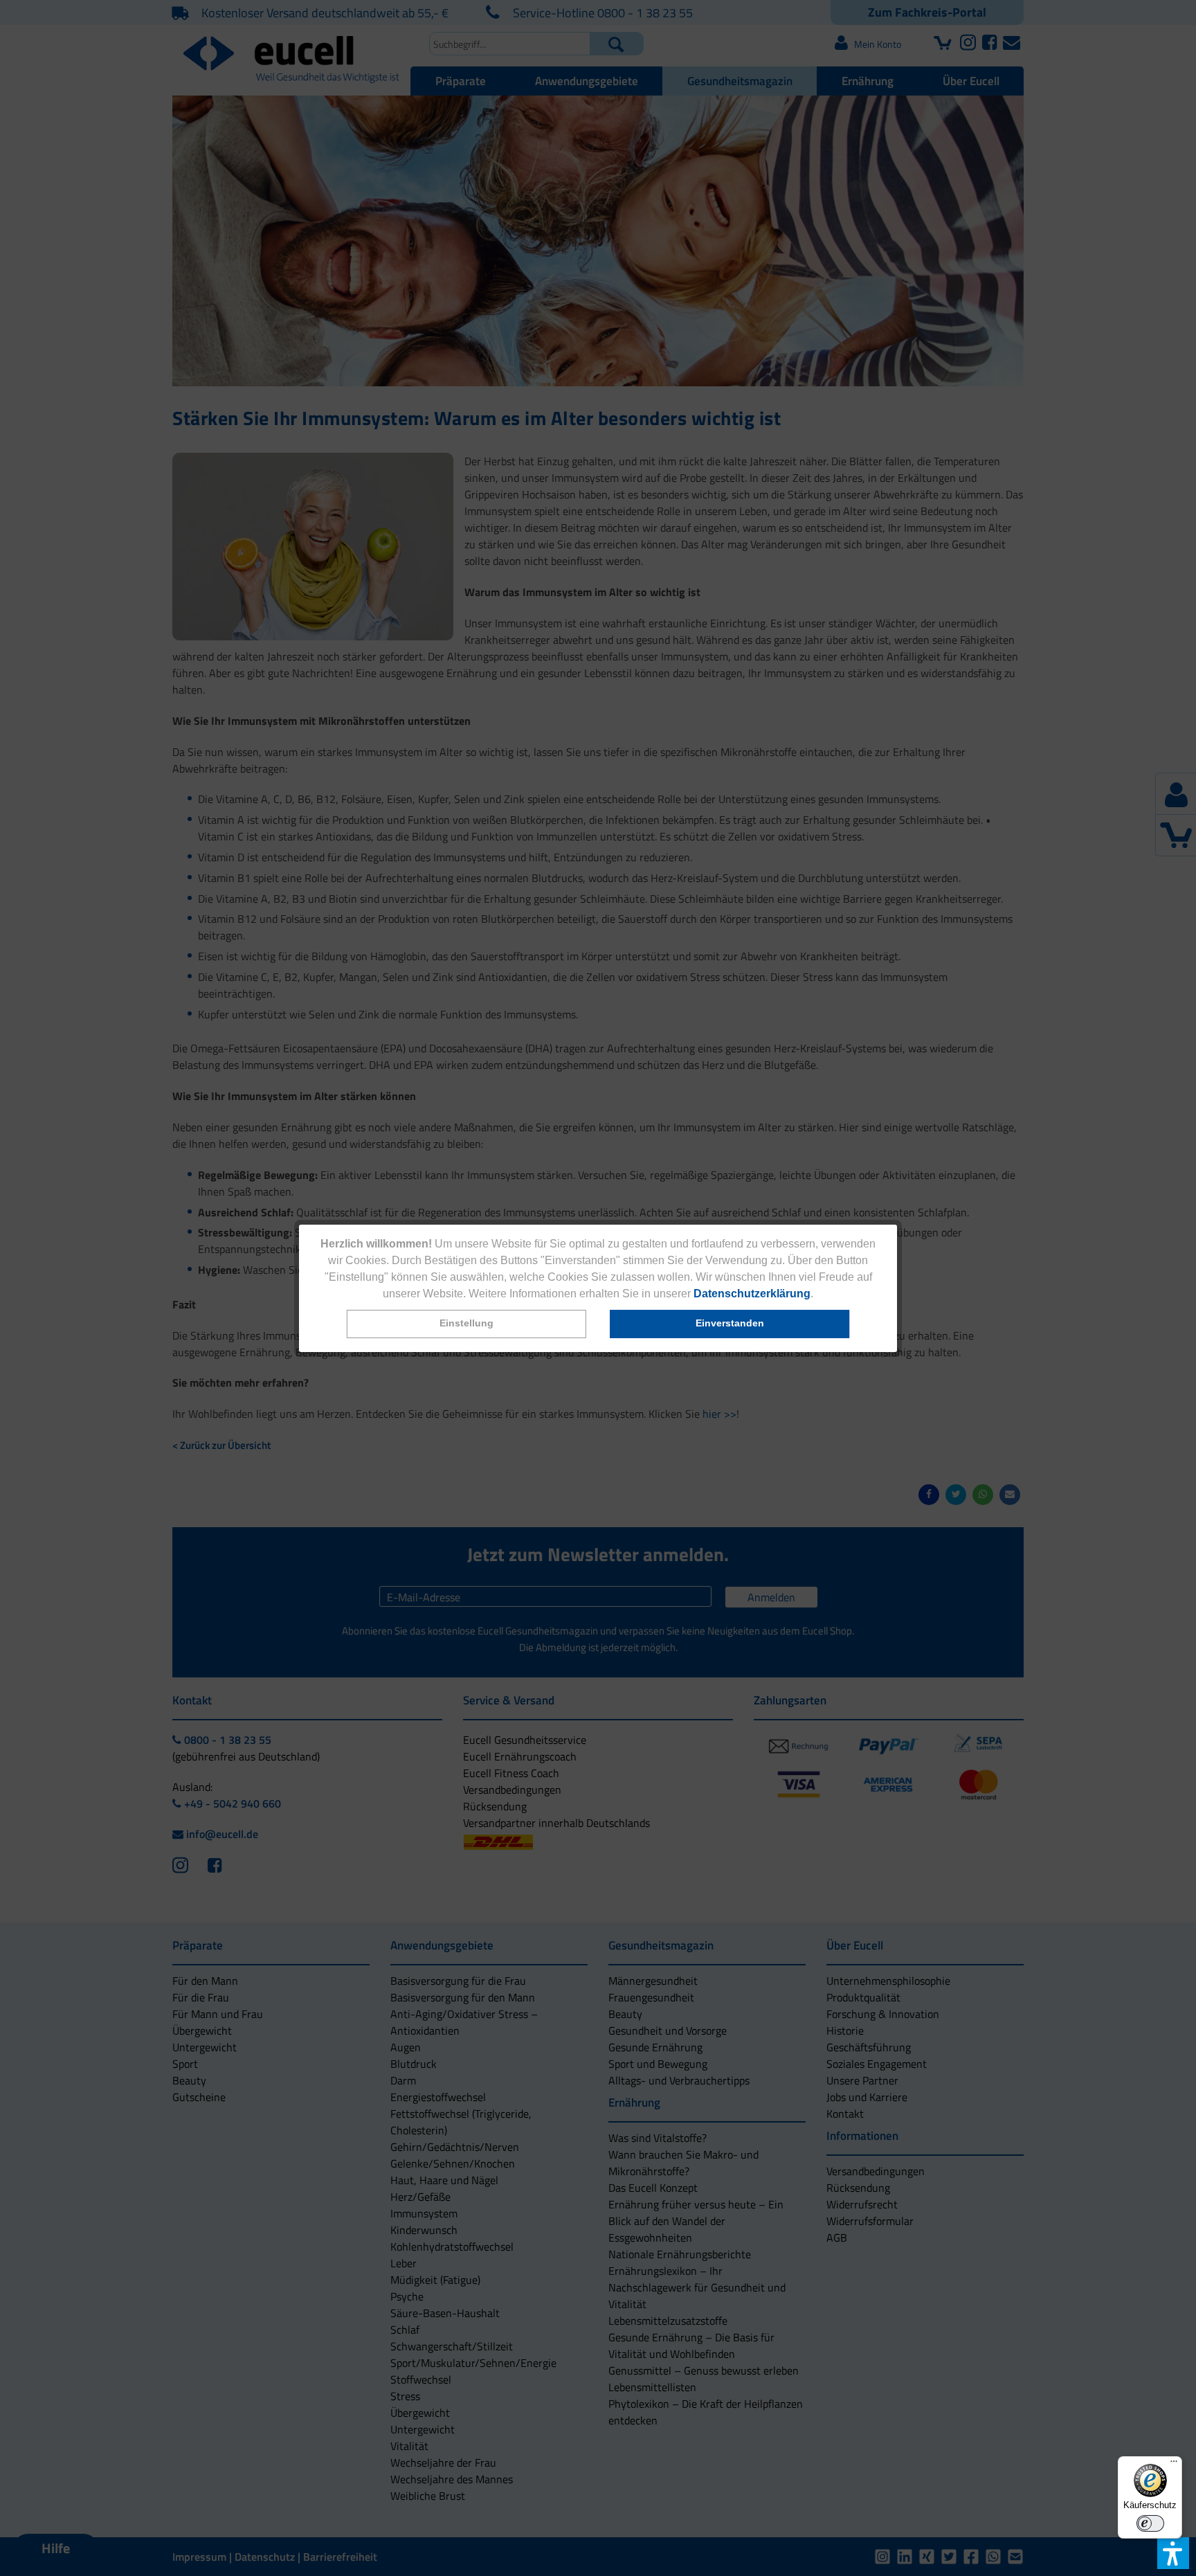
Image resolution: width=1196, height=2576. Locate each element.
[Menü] (1174, 2465)
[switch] (1150, 2523)
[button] (466, 1324)
